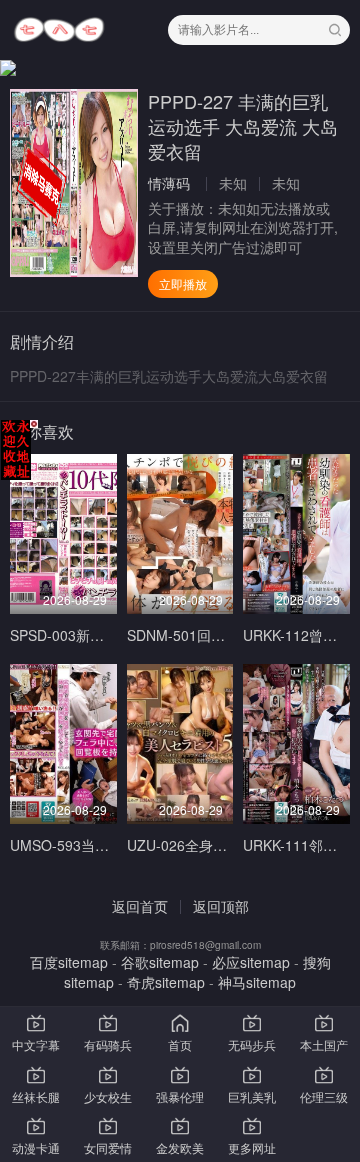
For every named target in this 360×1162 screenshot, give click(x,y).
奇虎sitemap (166, 982)
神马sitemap (257, 982)
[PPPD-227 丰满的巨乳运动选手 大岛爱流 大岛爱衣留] (74, 183)
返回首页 (140, 906)
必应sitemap (251, 962)
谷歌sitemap (160, 962)
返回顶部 (221, 906)
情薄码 (169, 183)
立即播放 (183, 283)
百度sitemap (69, 962)
